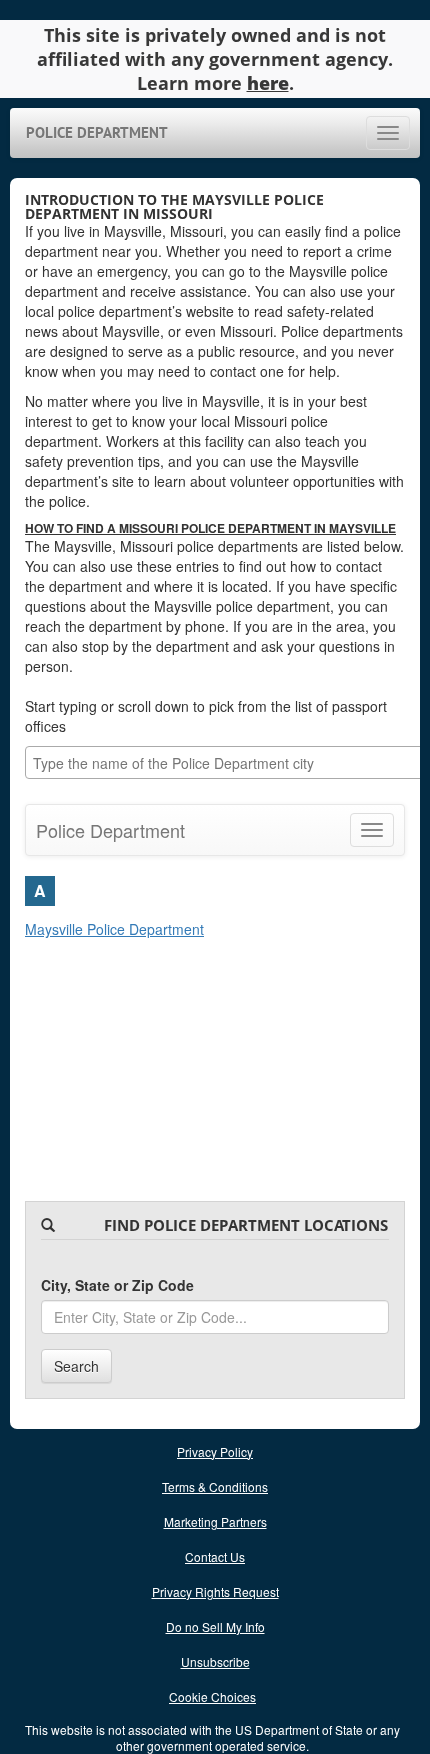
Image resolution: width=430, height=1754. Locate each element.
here (268, 83)
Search (76, 1366)
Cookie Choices (212, 1696)
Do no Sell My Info (215, 1626)
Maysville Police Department (114, 929)
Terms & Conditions (215, 1486)
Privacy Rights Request (215, 1591)
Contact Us (215, 1556)
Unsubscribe (215, 1661)
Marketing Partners (215, 1521)
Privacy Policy (215, 1451)
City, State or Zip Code (117, 1285)
